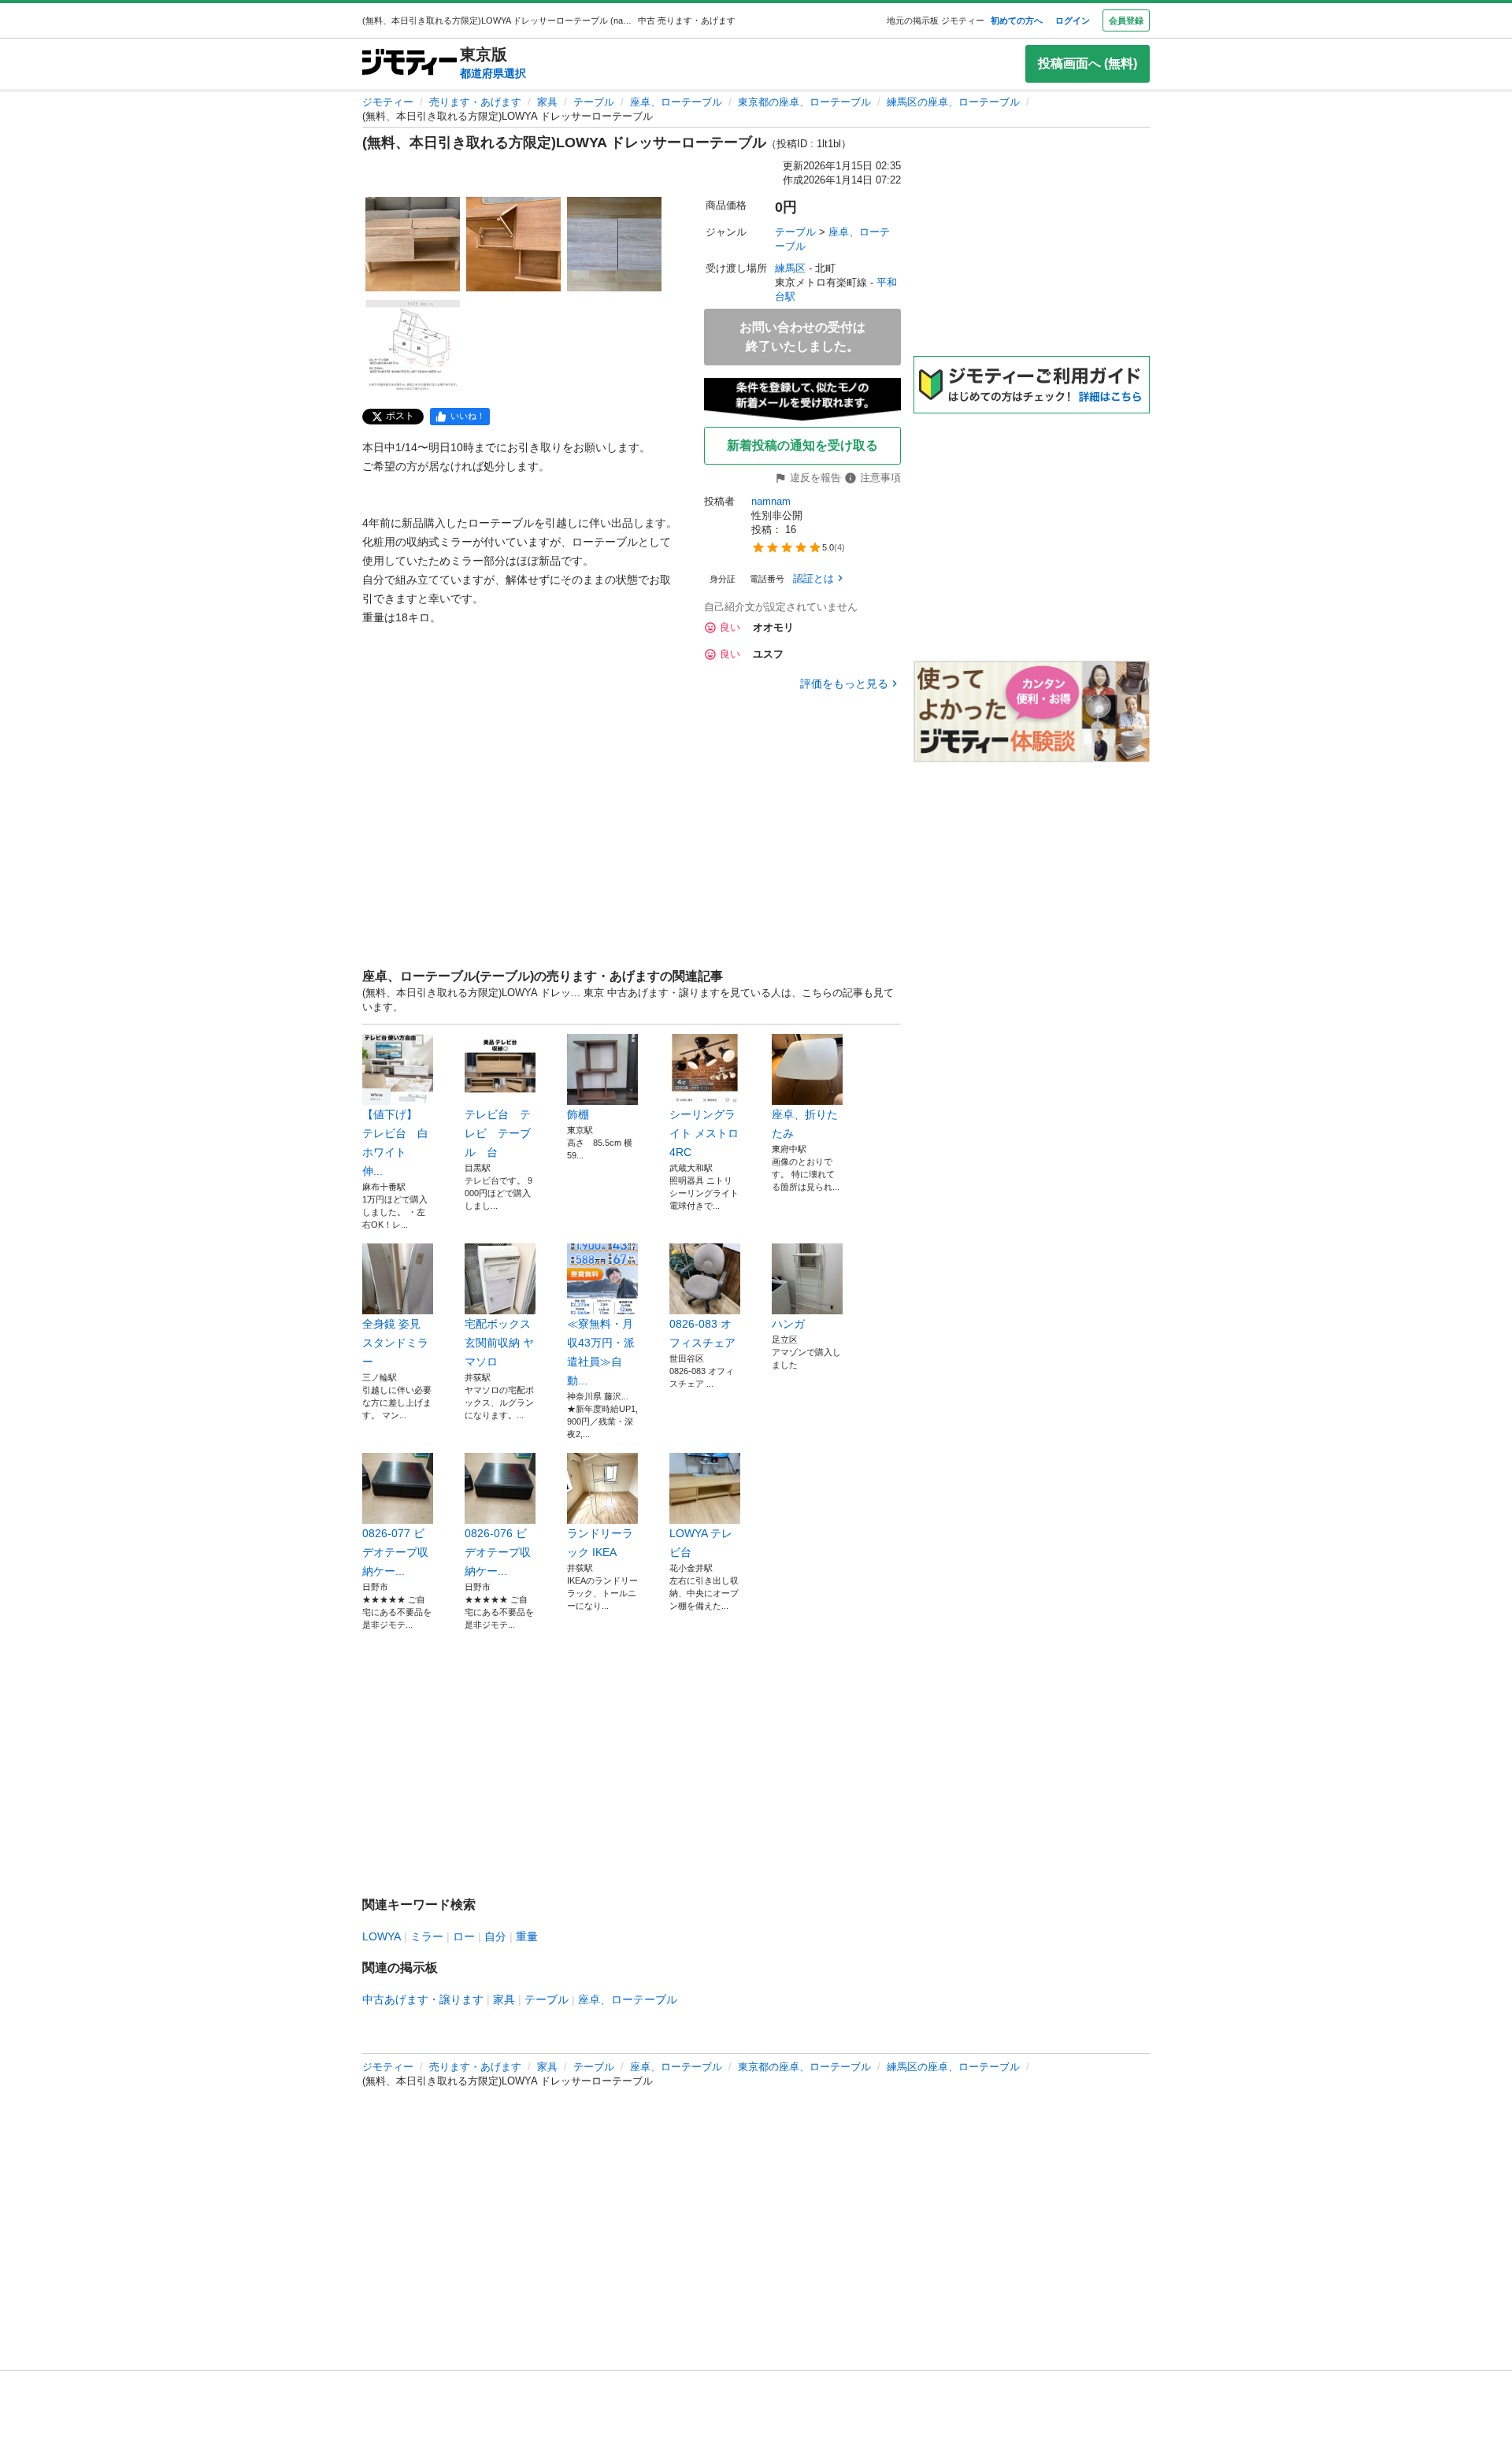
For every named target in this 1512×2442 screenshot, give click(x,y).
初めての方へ (1017, 20)
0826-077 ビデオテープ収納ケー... (395, 1552)
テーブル (594, 102)
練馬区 (790, 268)
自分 (495, 1936)
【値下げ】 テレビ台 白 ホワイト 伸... (398, 1143)
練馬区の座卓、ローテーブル (953, 102)
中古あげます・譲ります (423, 1999)
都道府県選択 (493, 73)
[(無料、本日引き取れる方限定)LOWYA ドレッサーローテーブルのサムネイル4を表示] (413, 345)
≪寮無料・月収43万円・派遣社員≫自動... (601, 1352)
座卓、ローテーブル (676, 102)
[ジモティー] (409, 63)
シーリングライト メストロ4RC (704, 1133)
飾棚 (578, 1114)
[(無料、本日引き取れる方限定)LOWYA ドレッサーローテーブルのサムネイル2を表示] (513, 244)
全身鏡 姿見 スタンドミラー (395, 1343)
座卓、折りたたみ (805, 1124)
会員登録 (1126, 20)
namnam (771, 501)
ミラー (427, 1936)
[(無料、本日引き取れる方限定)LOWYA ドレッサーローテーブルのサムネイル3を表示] (614, 244)
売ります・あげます (475, 102)
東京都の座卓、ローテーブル (804, 102)
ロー (464, 1936)
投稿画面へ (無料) (1088, 63)
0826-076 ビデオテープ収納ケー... (498, 1552)
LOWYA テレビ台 (701, 1543)
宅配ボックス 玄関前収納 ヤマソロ (499, 1343)
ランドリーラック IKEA (600, 1543)
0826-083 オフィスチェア (702, 1333)
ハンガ (788, 1324)
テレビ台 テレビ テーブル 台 (498, 1133)
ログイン (1073, 20)
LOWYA (382, 1936)
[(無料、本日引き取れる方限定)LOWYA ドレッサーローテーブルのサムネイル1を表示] (413, 244)
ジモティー (388, 102)
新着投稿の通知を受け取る (802, 445)
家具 (547, 102)
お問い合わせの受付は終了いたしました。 (802, 337)
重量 (527, 1936)
